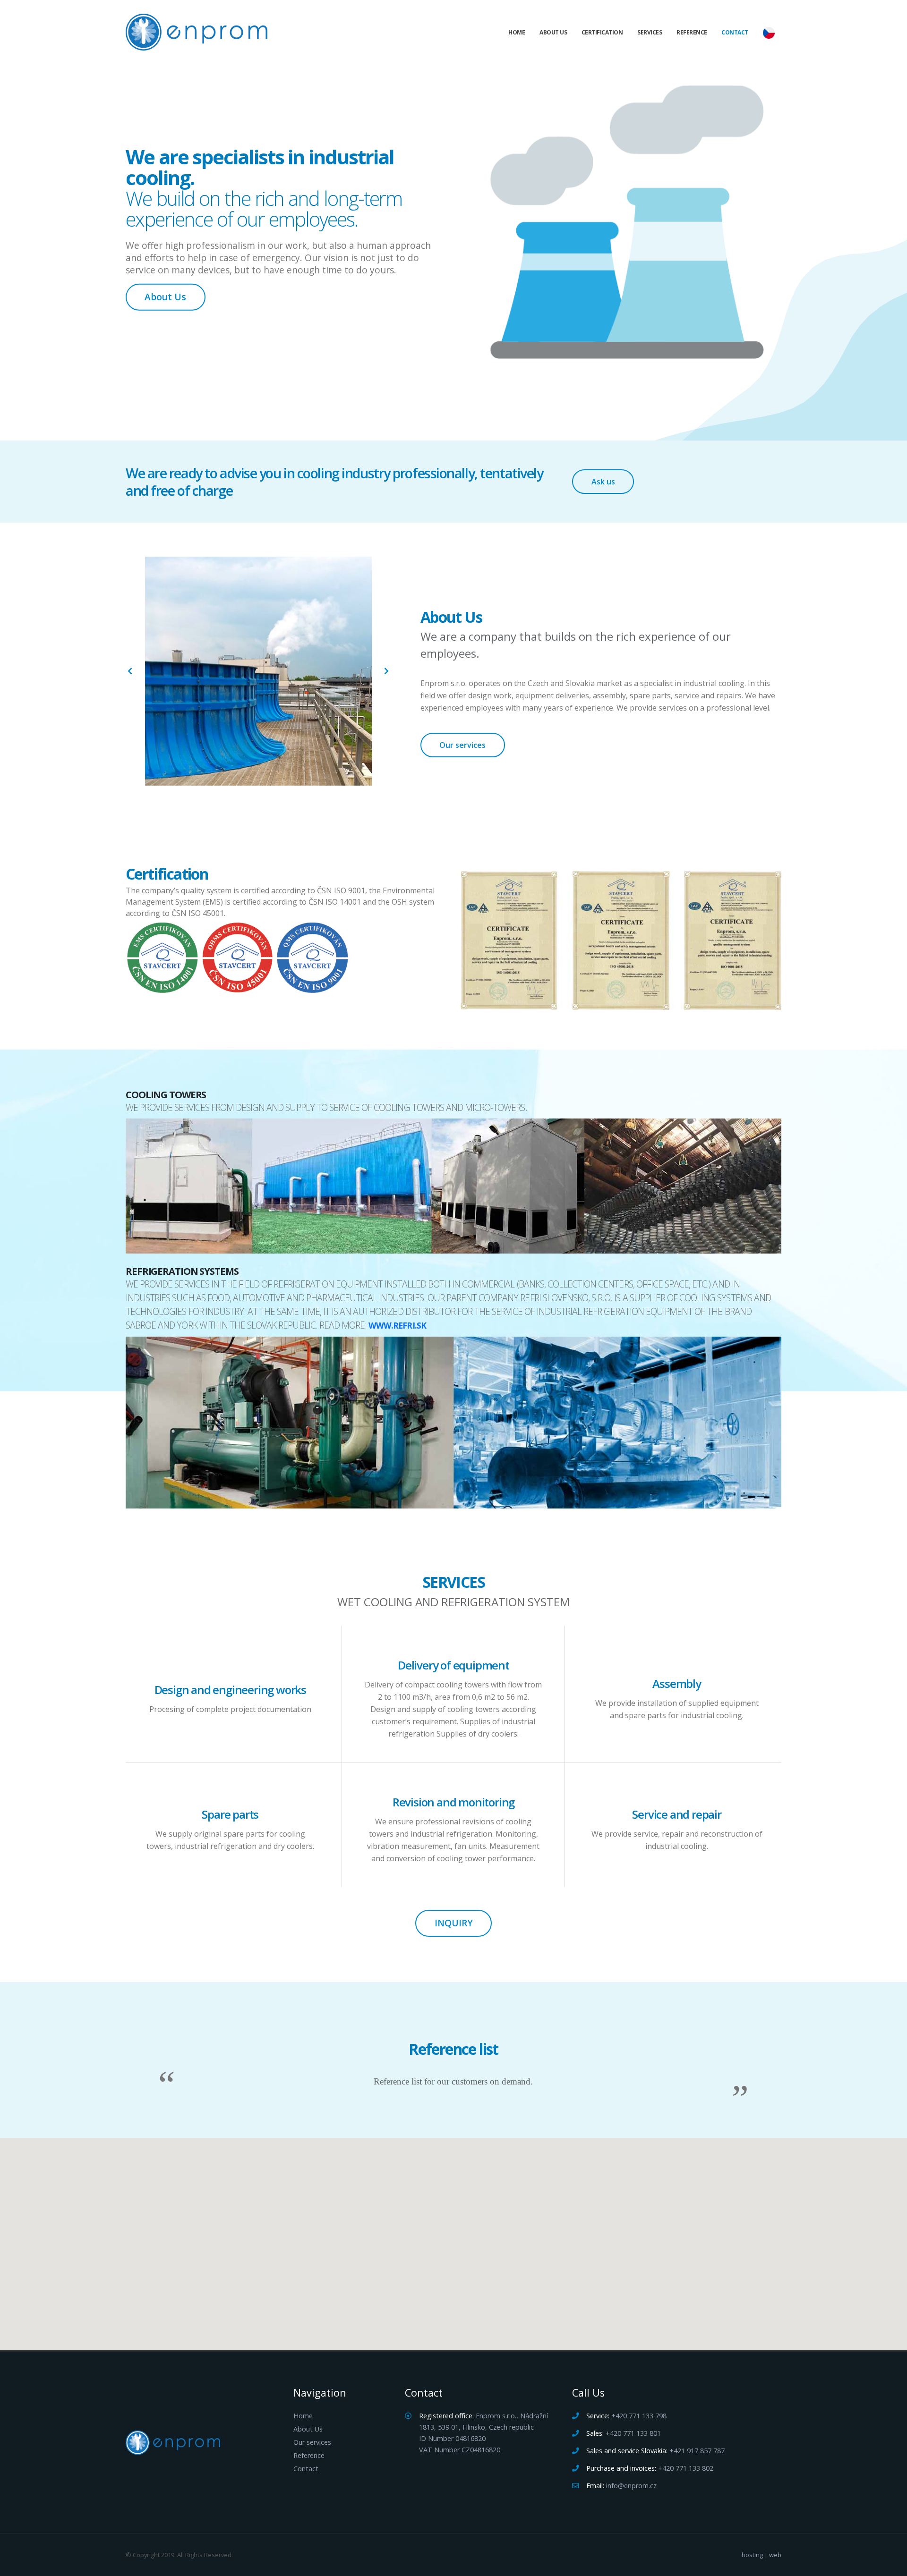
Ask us (603, 482)
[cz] (769, 33)
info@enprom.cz (631, 2486)
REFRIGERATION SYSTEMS (182, 1271)
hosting (752, 2555)
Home (517, 32)
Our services (462, 745)
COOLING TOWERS (166, 1094)
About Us (553, 32)
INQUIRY (454, 1923)
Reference (692, 32)
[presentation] (130, 671)
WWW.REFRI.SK (397, 1326)
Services (650, 32)
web (774, 2555)
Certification (602, 32)
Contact (735, 32)
